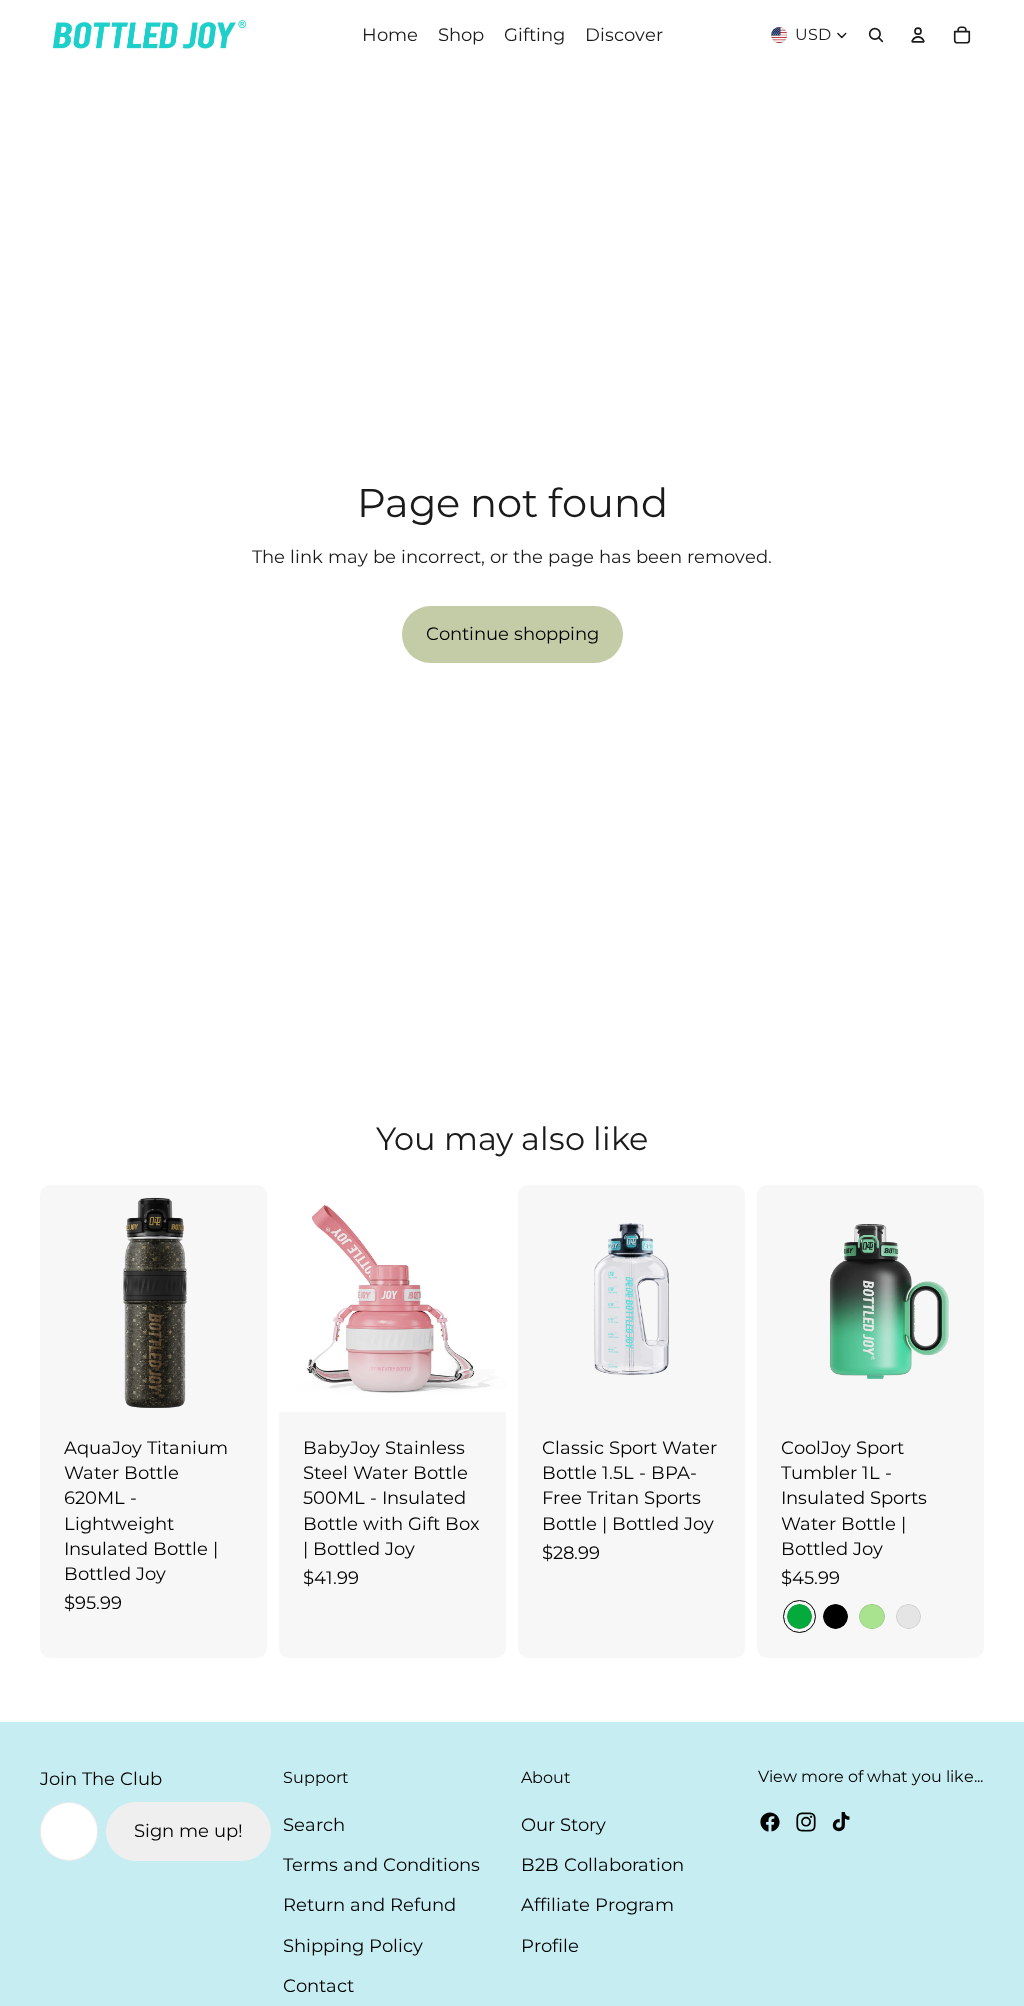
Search (314, 1825)
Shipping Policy (353, 1946)
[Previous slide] (62, 1298)
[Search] (876, 35)
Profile (550, 1946)
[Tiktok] (841, 1822)
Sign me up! (188, 1831)
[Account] (918, 35)
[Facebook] (770, 1822)
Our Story (563, 1825)
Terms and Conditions (381, 1865)
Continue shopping (512, 634)
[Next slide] (245, 1298)
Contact (318, 1986)
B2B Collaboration (602, 1865)
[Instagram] (806, 1822)
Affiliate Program (597, 1905)
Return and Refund (369, 1905)
